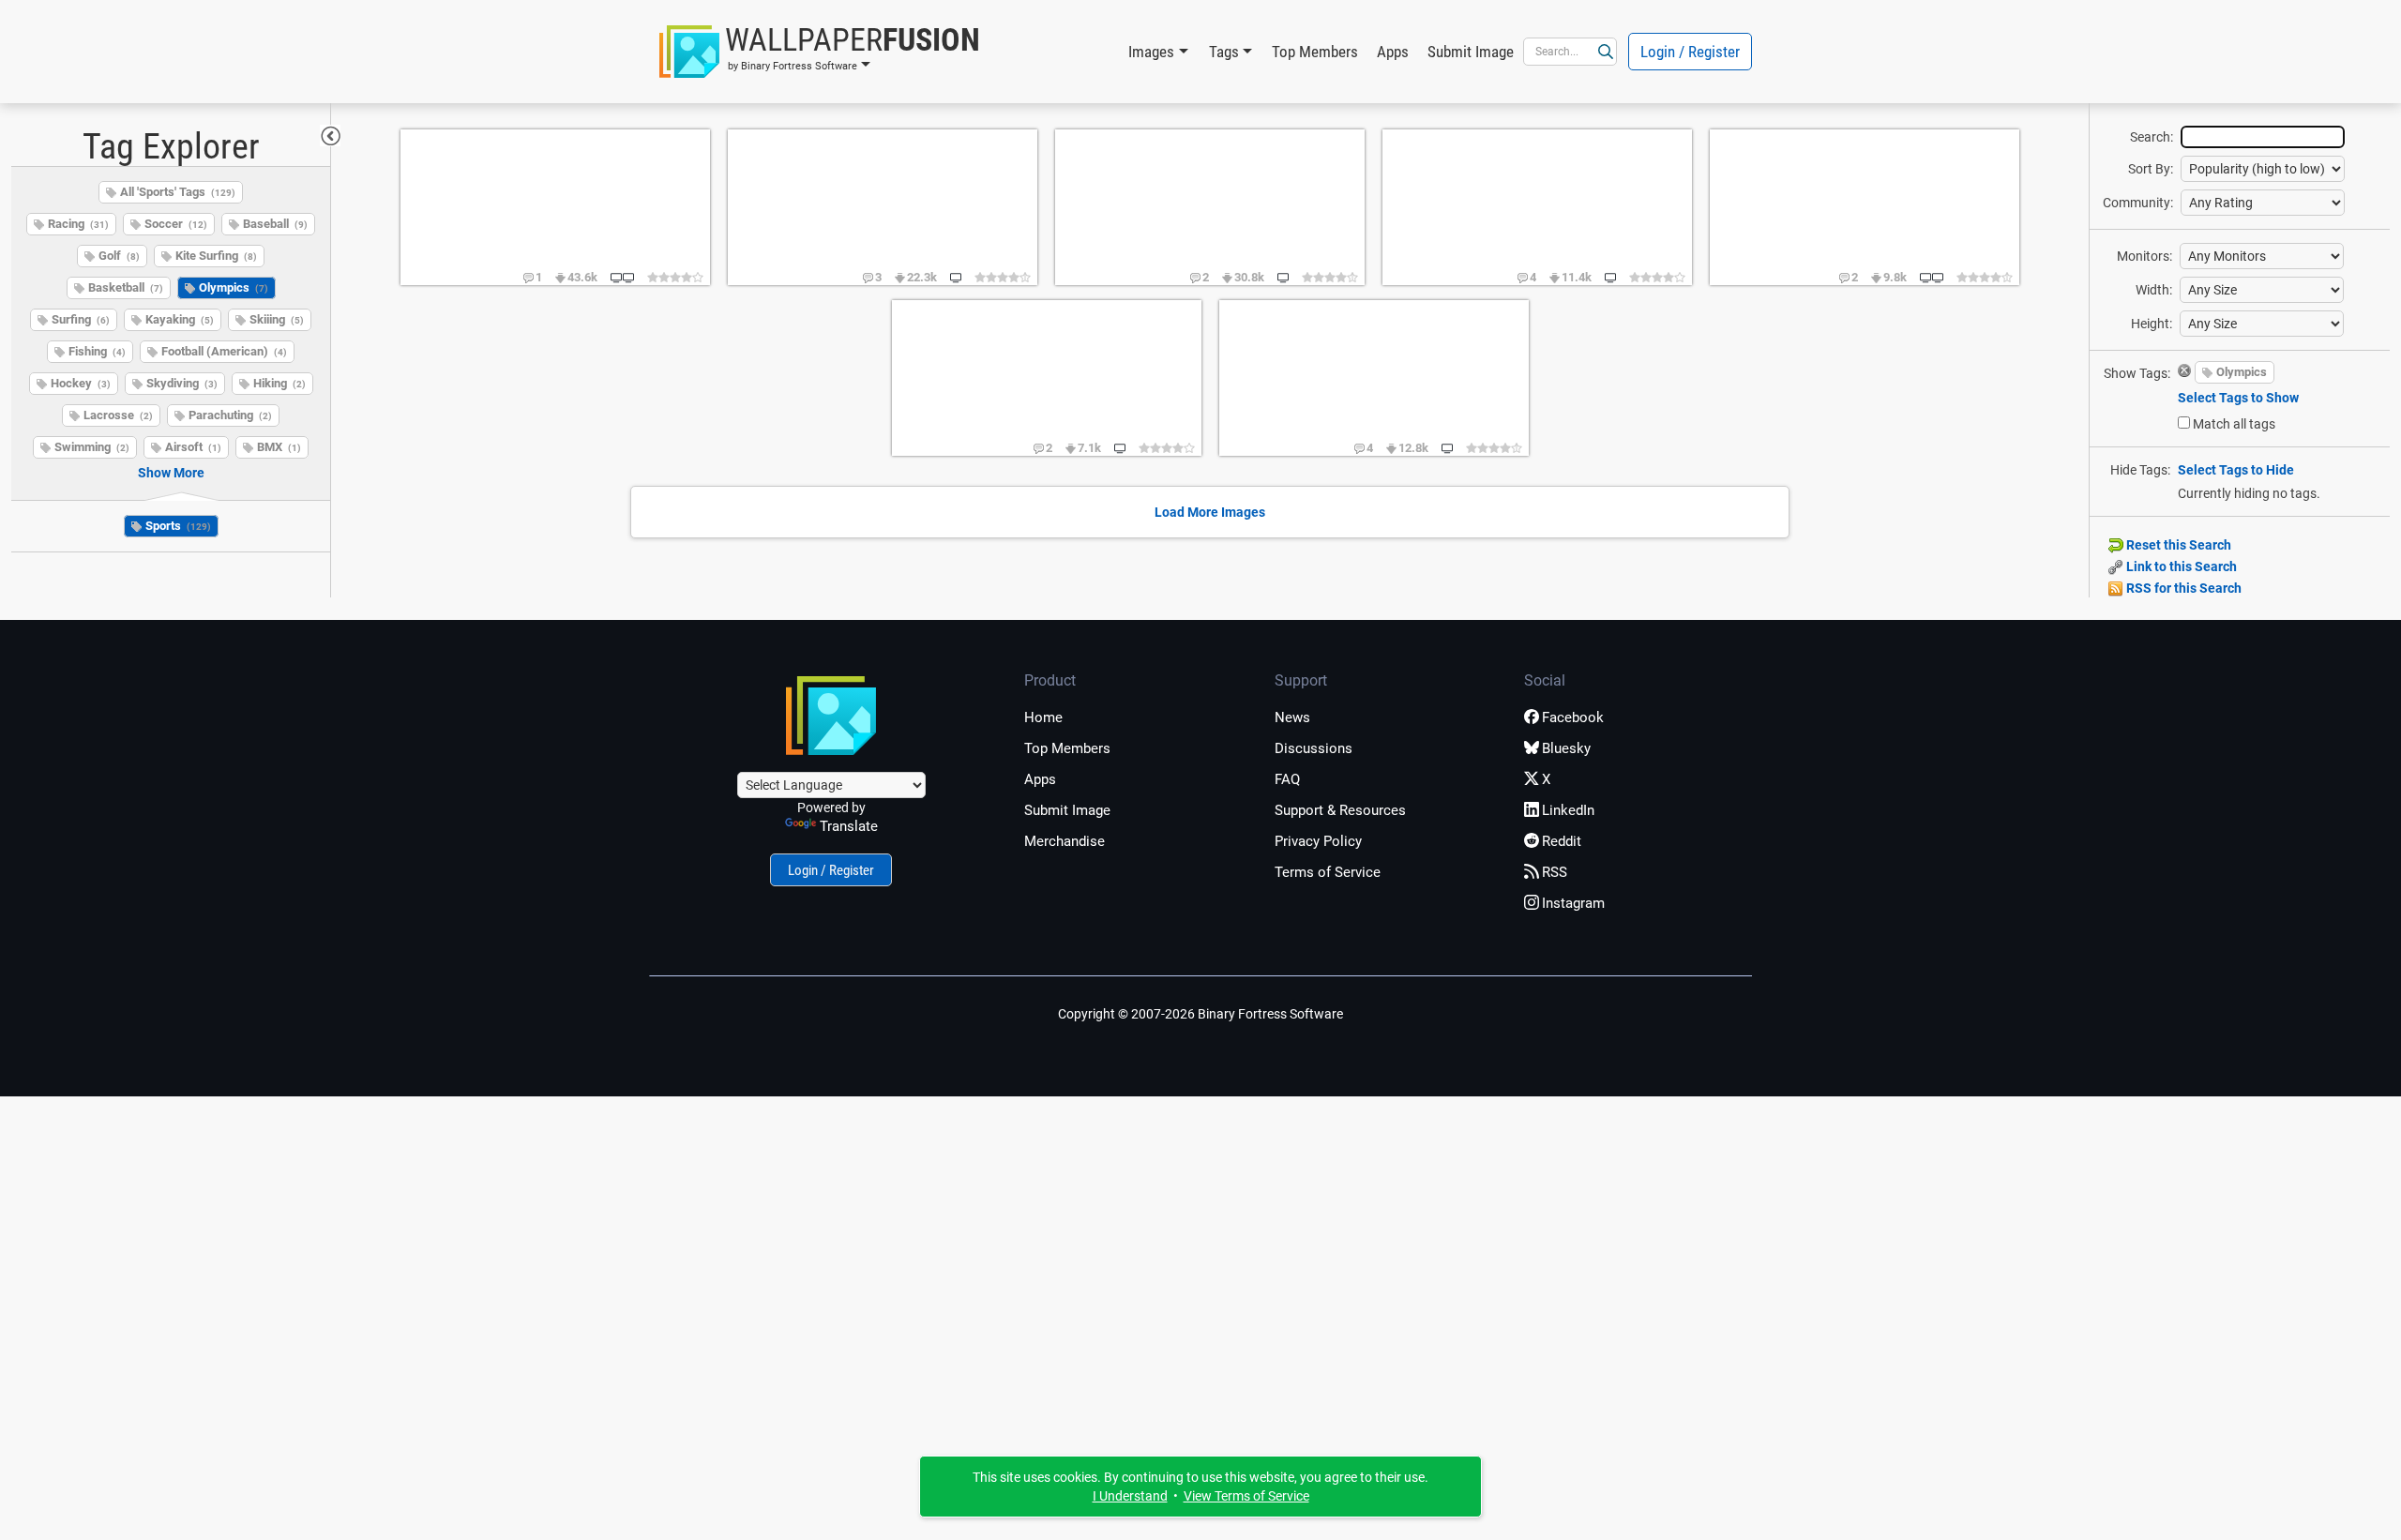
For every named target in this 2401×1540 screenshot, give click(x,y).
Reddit (1562, 841)
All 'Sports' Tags (178, 192)
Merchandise (1065, 841)
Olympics (234, 287)
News (1292, 717)
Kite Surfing (216, 256)
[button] (820, 52)
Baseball (275, 224)
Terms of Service (1328, 872)
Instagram (1573, 903)
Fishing (97, 351)
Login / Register (1690, 52)
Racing (78, 224)
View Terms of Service (1246, 1496)
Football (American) (224, 351)
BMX (279, 447)
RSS (1555, 872)
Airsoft (193, 447)
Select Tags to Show (2238, 398)
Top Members (1315, 52)
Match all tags (2234, 424)
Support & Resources (1340, 810)
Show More (171, 473)
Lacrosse (118, 415)
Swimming (92, 447)
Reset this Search (2177, 545)
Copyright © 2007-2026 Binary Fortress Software (1200, 1014)
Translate (849, 826)
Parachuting (230, 415)
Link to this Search (2180, 566)
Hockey (81, 383)
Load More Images (1210, 512)
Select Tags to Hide (2236, 470)
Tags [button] (1224, 52)
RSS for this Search (2182, 588)
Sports (178, 526)
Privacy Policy (1318, 841)
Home (1043, 717)
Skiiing (277, 319)
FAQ (1287, 779)
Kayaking (180, 319)
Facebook (1573, 717)
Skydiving (182, 383)
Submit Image (1471, 52)
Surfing (81, 319)
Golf (119, 256)
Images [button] (1151, 52)
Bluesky (1566, 748)
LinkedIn (1568, 810)
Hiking (279, 383)
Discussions (1314, 748)
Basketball (126, 287)
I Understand (1130, 1496)
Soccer (176, 224)
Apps (1393, 52)
